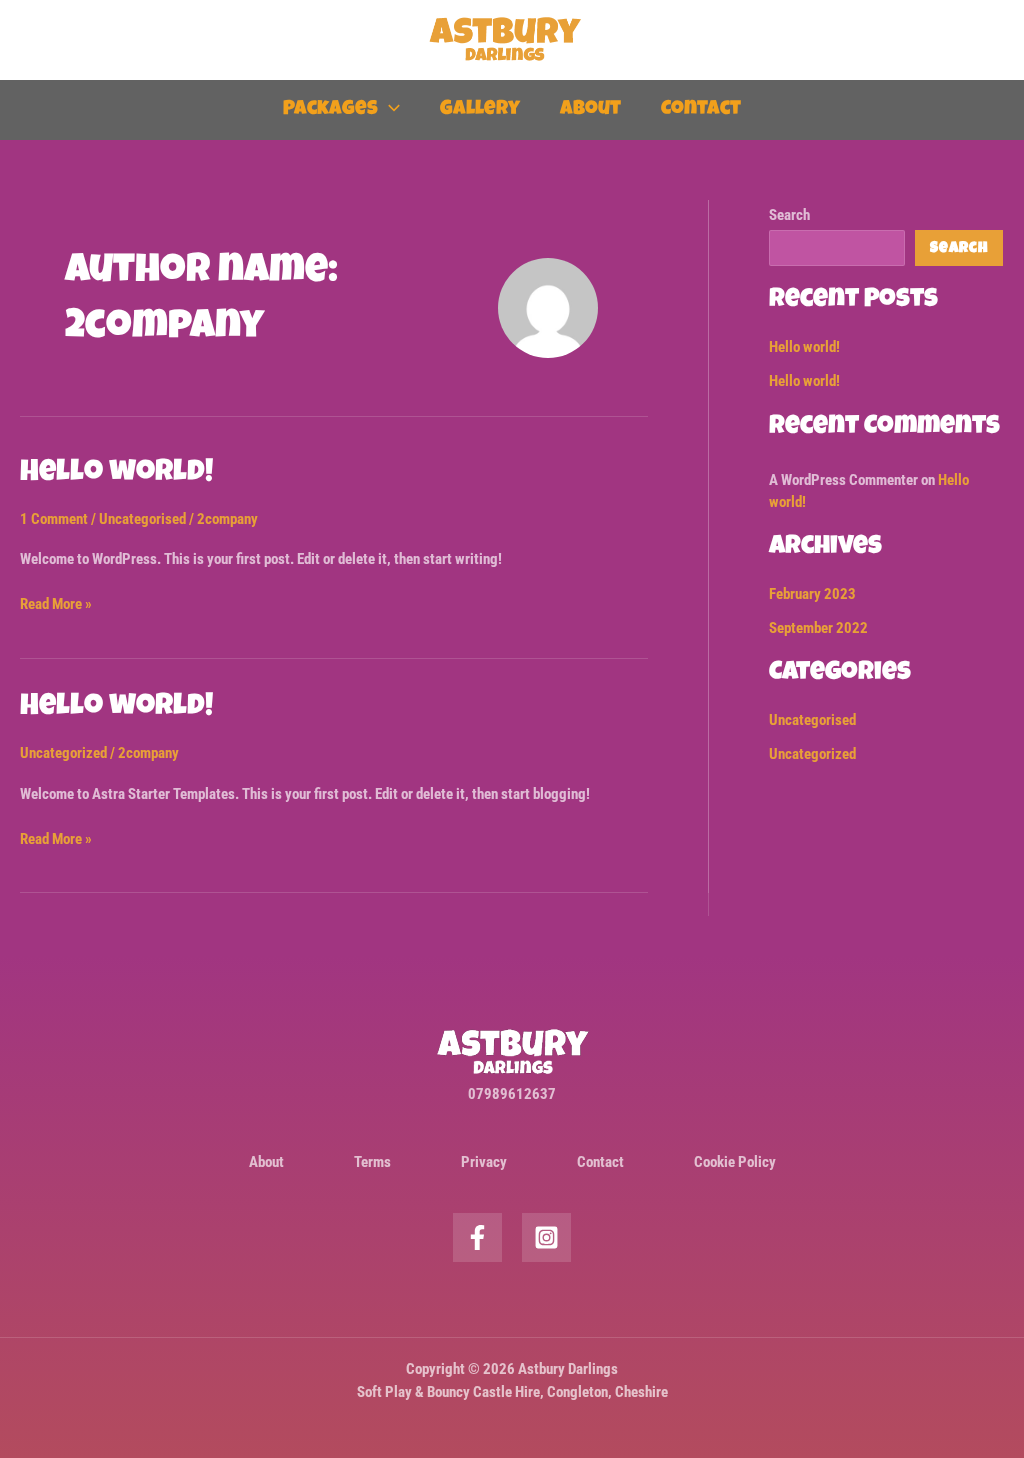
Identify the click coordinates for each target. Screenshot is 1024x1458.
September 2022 (818, 628)
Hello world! (116, 474)
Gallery (480, 110)
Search (789, 215)
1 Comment (54, 519)
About (590, 110)
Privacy (484, 1162)
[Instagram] (546, 1237)
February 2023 (812, 594)
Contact (701, 110)
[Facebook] (477, 1237)
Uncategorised (142, 519)
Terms (372, 1162)
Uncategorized (63, 753)
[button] (389, 110)
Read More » (56, 603)
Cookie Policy (735, 1162)
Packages (330, 110)
